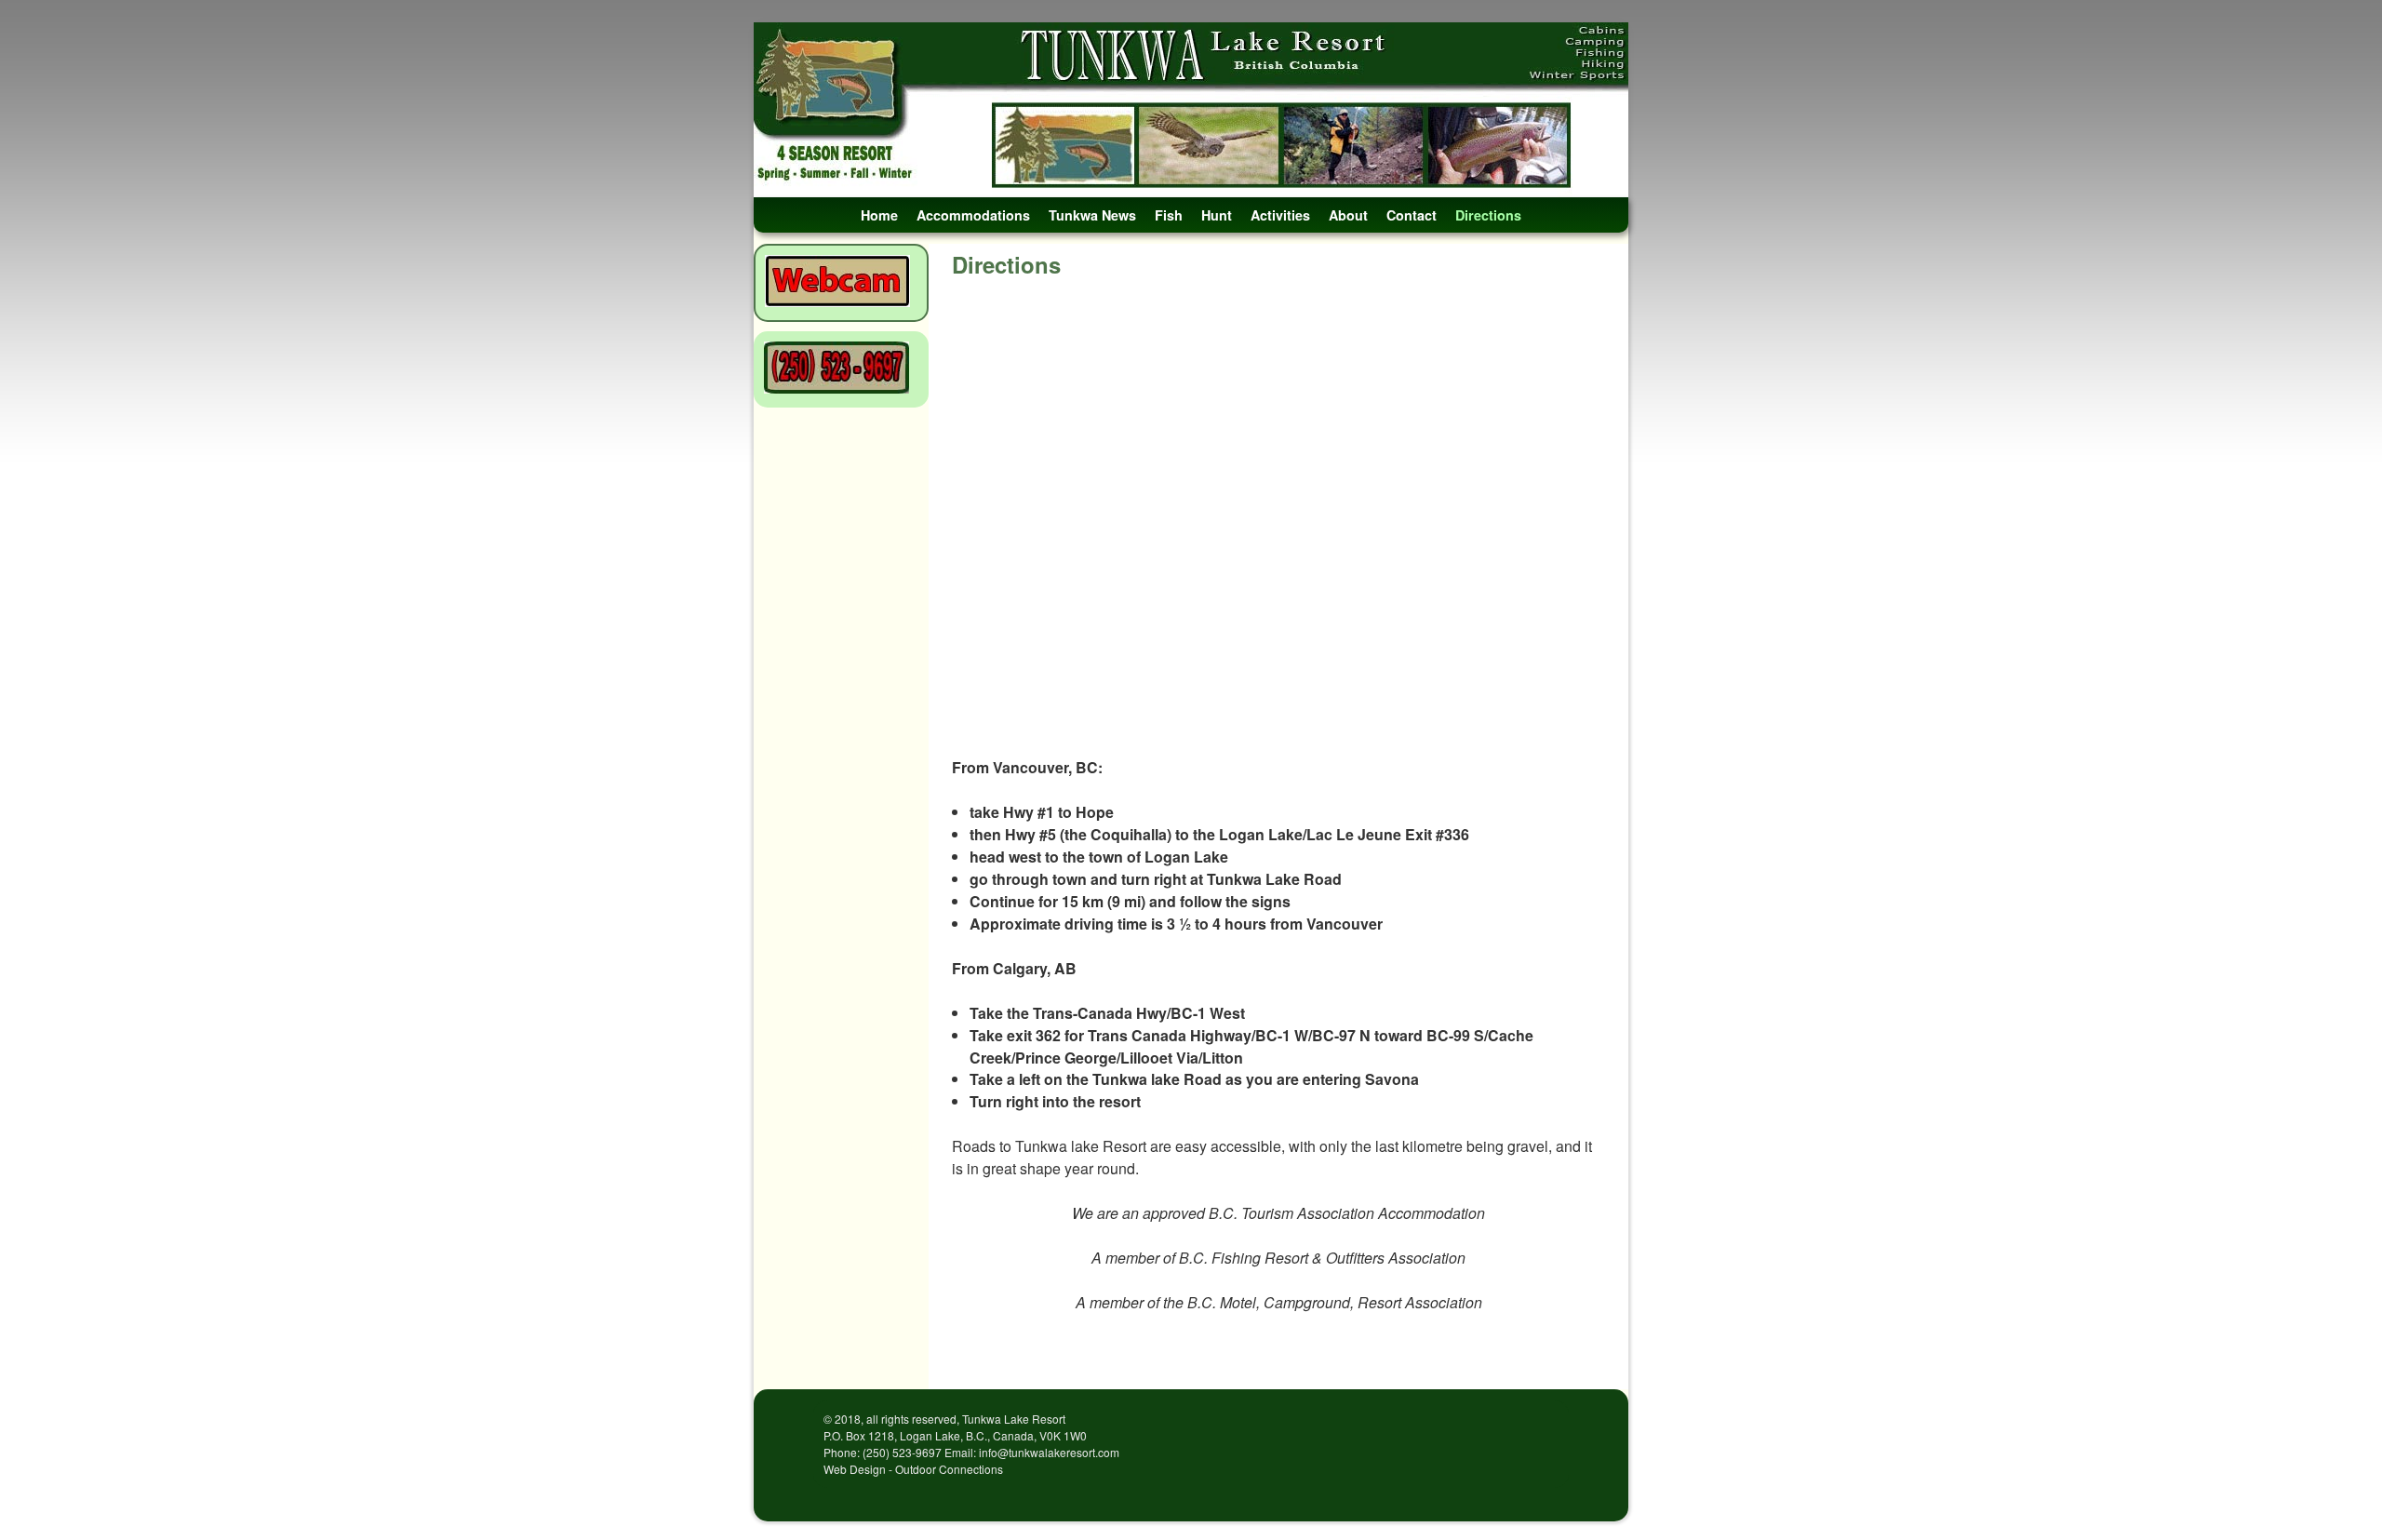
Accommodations (973, 215)
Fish (1169, 215)
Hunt (1217, 215)
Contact (1412, 215)
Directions (1488, 215)
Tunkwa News (1092, 215)
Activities (1280, 215)
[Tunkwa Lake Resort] (1191, 110)
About (1348, 215)
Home (879, 215)
